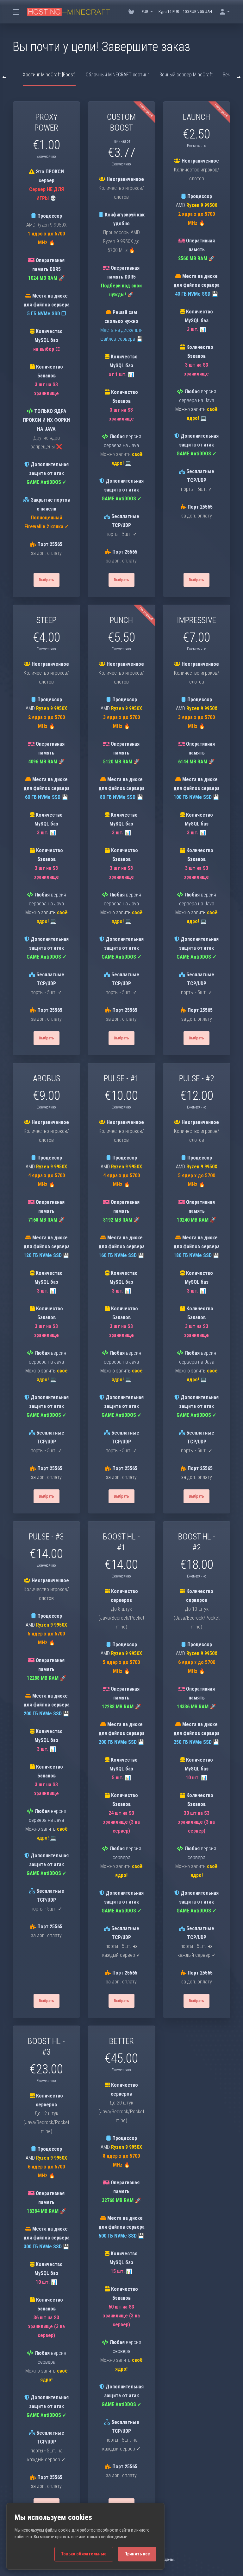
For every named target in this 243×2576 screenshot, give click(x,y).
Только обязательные (84, 2554)
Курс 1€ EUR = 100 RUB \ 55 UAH (185, 12)
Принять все (137, 2554)
